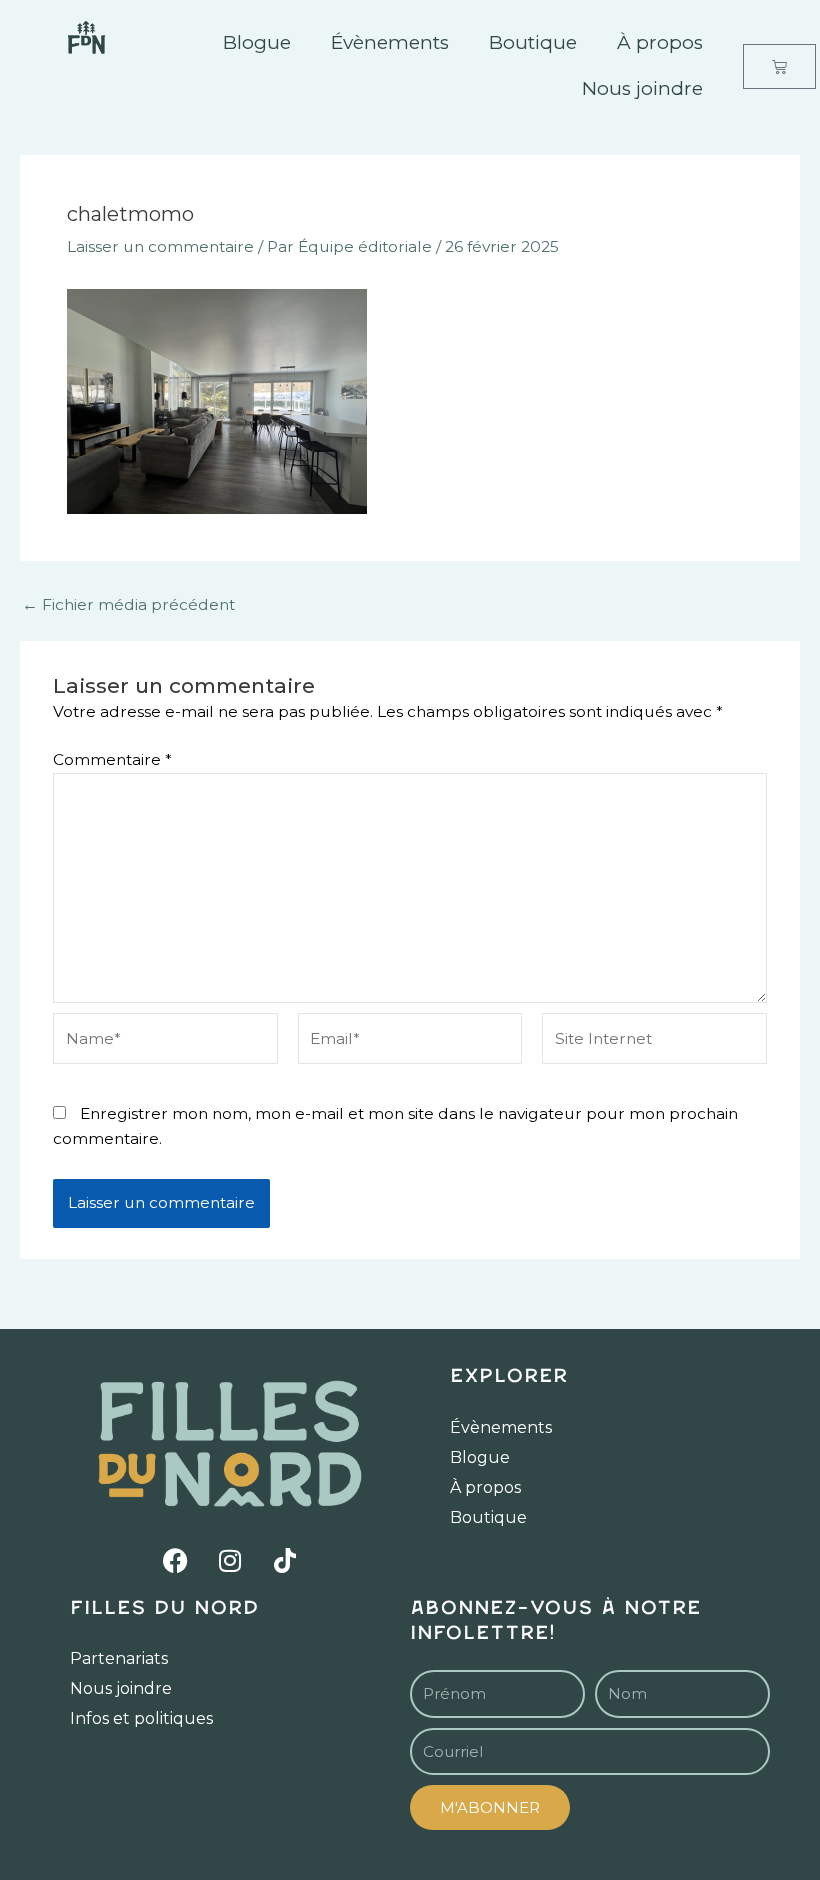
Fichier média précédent (128, 605)
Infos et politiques (141, 1718)
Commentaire (112, 759)
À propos (660, 42)
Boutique (533, 42)
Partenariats (119, 1658)
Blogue (257, 42)
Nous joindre (642, 88)
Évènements (390, 42)
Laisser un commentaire (160, 246)
